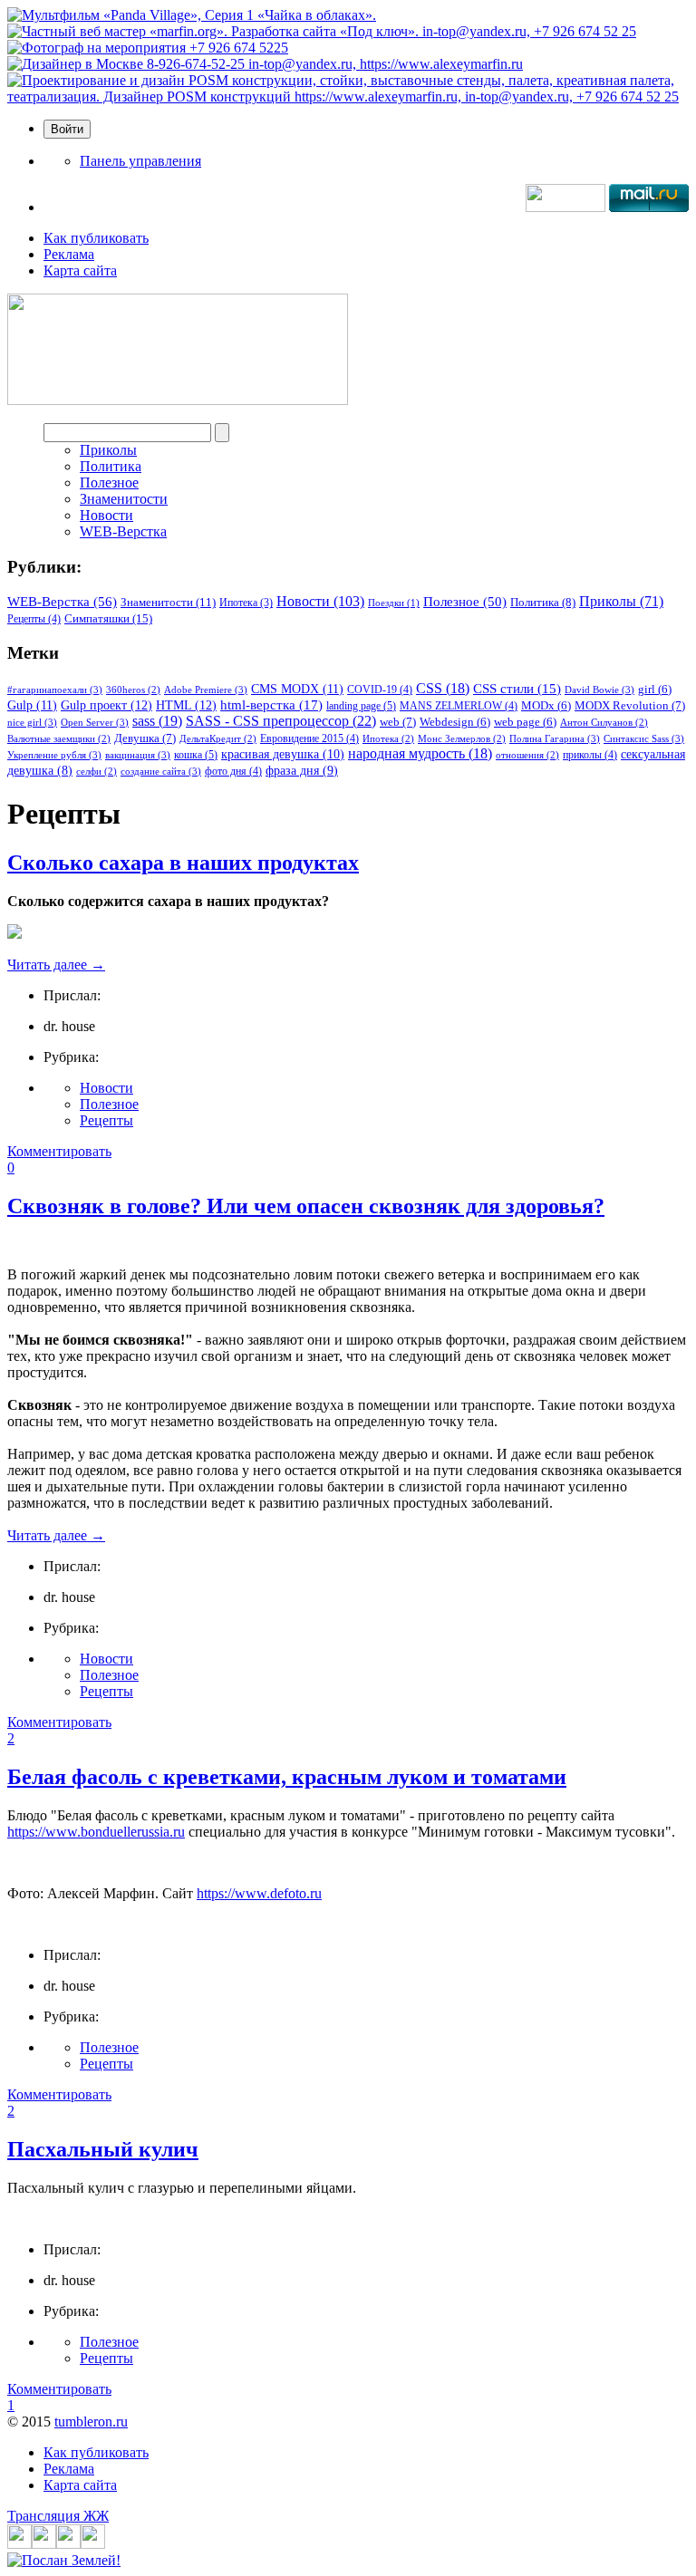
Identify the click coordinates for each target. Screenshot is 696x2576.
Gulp (32, 705)
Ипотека (246, 603)
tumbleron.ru (91, 2422)
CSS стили (517, 689)
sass (157, 721)
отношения (527, 755)
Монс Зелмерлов (462, 739)
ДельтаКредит (218, 739)
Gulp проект (106, 705)
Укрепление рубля (54, 755)
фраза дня (302, 771)
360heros (133, 690)
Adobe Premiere (206, 690)
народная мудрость (420, 753)
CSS (443, 688)
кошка (196, 755)
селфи (97, 772)
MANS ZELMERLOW (459, 706)
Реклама (69, 254)
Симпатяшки (108, 618)
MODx (546, 706)
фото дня (233, 771)
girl (655, 690)
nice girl (32, 722)
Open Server (95, 722)
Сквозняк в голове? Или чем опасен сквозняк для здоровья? (306, 1206)
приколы (590, 755)
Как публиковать (96, 238)
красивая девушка (283, 754)
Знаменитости (124, 499)
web (398, 722)
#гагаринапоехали (55, 690)
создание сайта (161, 771)
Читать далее (56, 965)
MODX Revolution (630, 705)
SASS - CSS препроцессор (281, 721)
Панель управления (140, 161)
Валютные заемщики (59, 739)
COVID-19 (380, 690)
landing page (361, 706)
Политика (111, 466)
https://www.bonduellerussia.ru (96, 1832)
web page (525, 722)
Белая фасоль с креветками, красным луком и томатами (287, 1777)
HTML (186, 705)
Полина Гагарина (555, 738)
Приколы (108, 450)
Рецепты (34, 619)
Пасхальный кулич (103, 2149)
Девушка (145, 738)
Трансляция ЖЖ (58, 2516)
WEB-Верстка (123, 531)
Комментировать (59, 1151)
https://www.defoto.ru (259, 1893)
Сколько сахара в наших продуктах (183, 863)
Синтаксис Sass (644, 738)
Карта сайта (80, 270)
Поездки (394, 603)
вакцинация (138, 755)
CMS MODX (297, 689)
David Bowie (599, 690)
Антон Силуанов (604, 723)
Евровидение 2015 (309, 738)
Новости (106, 515)
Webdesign (455, 722)
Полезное (109, 482)
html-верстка (271, 704)
